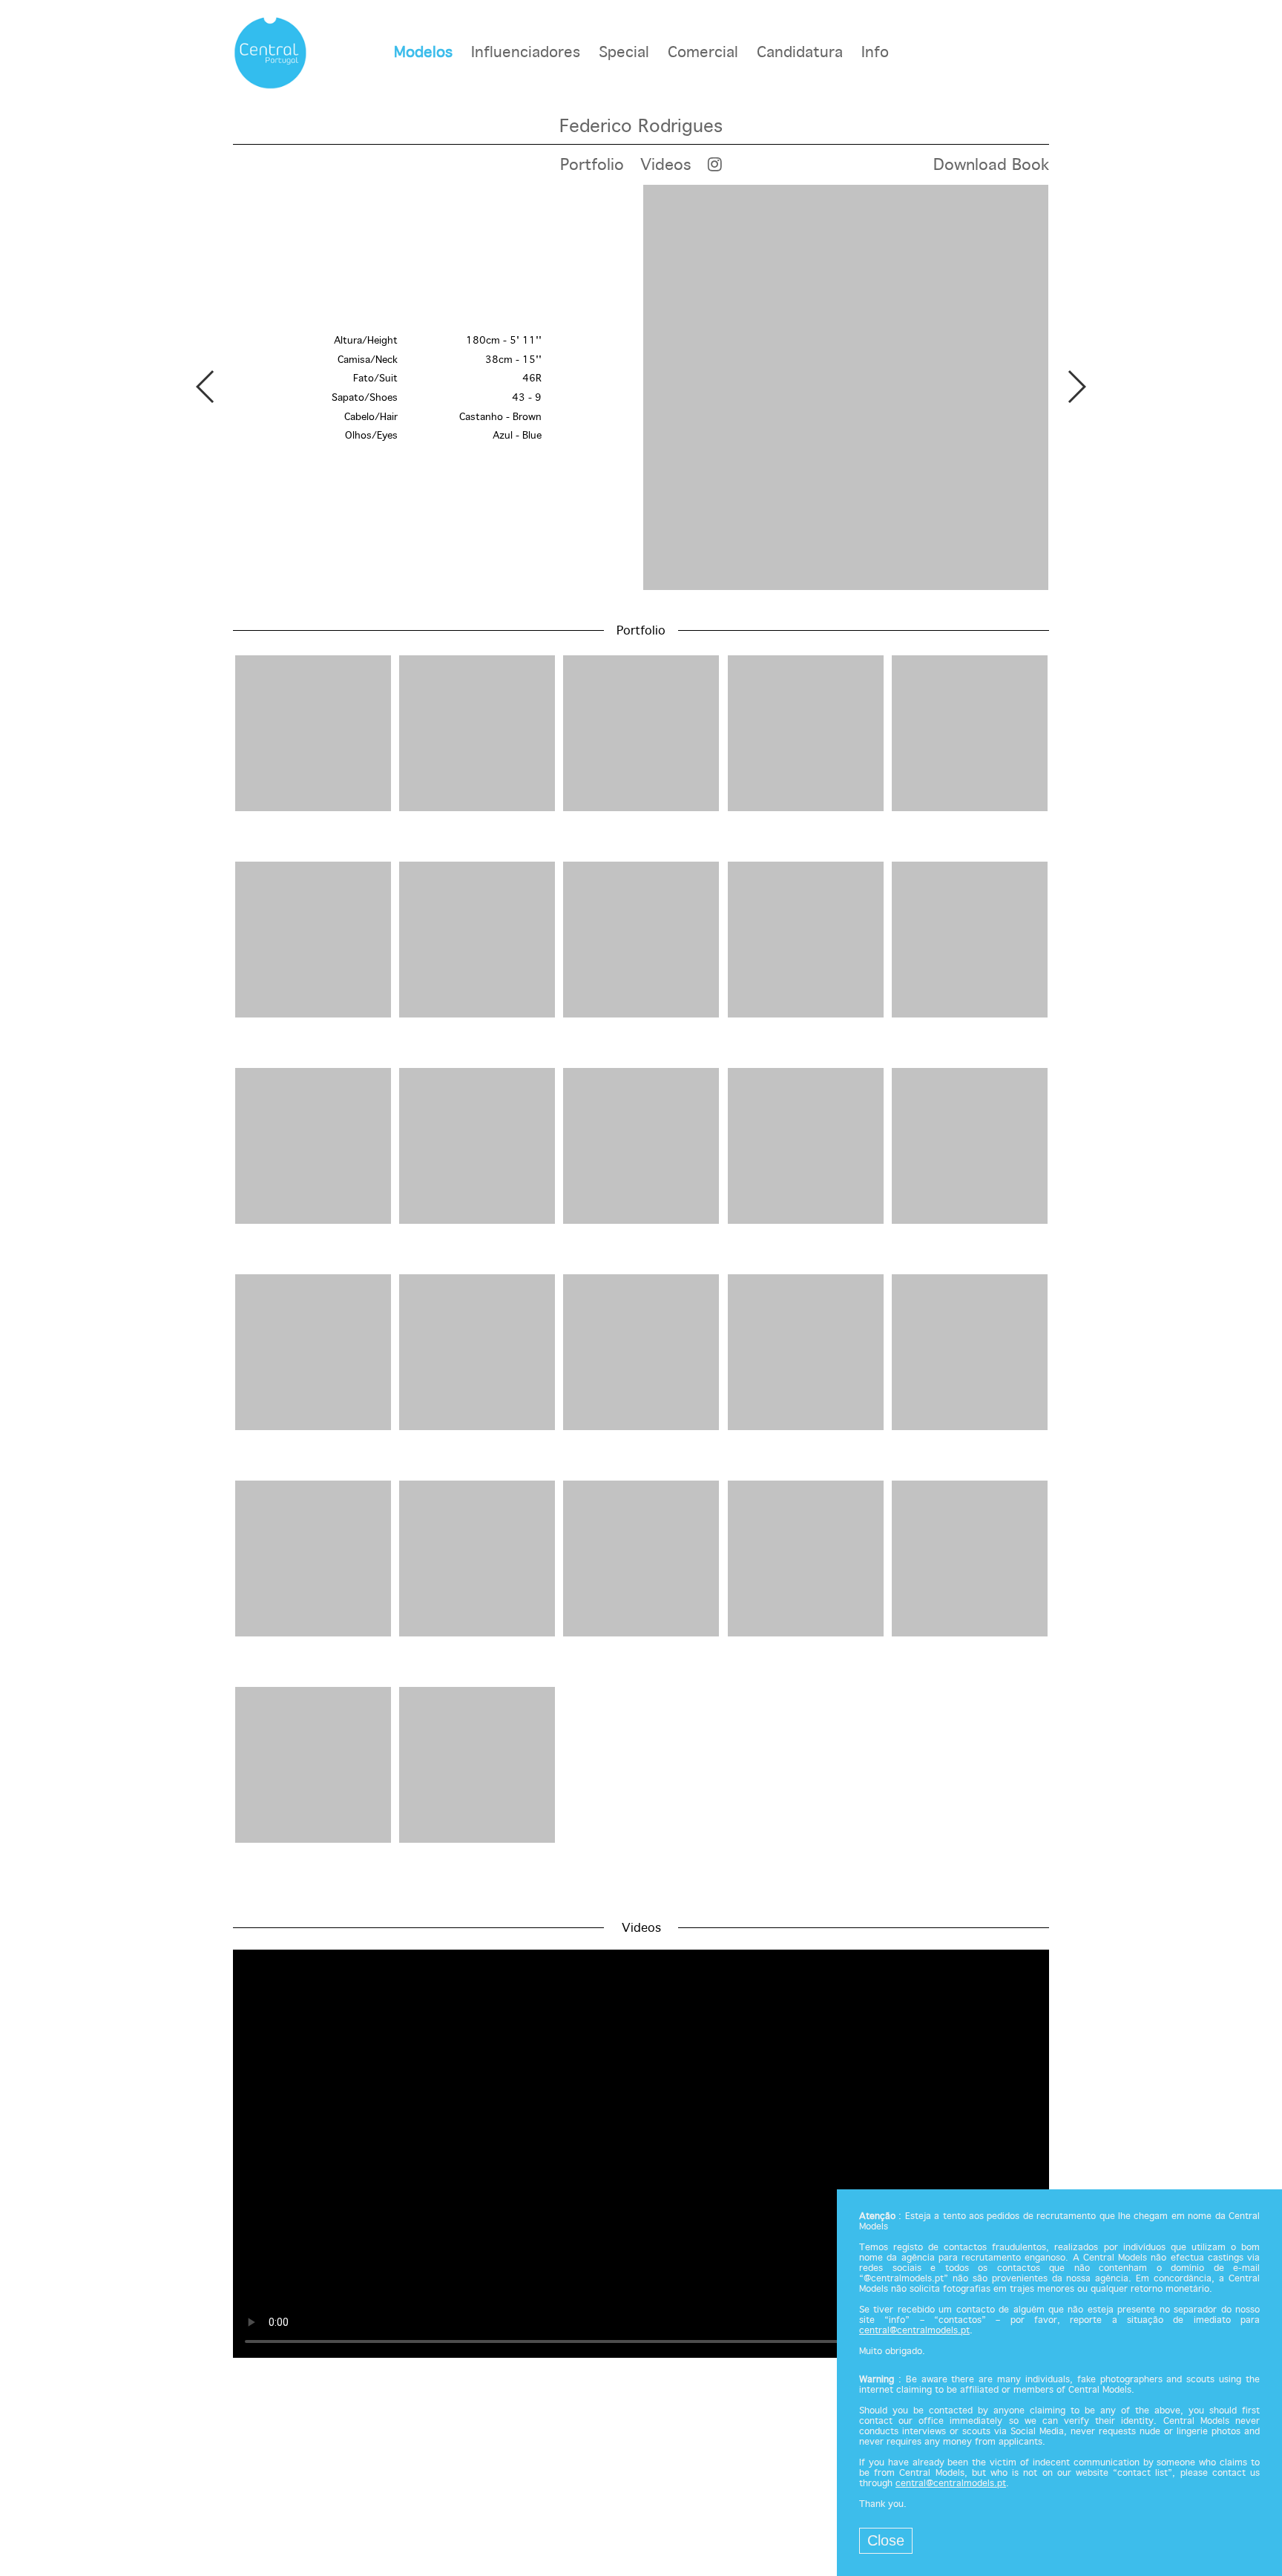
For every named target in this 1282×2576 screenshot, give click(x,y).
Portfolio (592, 165)
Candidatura (800, 53)
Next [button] (1076, 387)
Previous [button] (206, 387)
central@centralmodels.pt (914, 2331)
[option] (641, 389)
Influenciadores (526, 53)
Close (886, 2540)
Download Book (991, 165)
